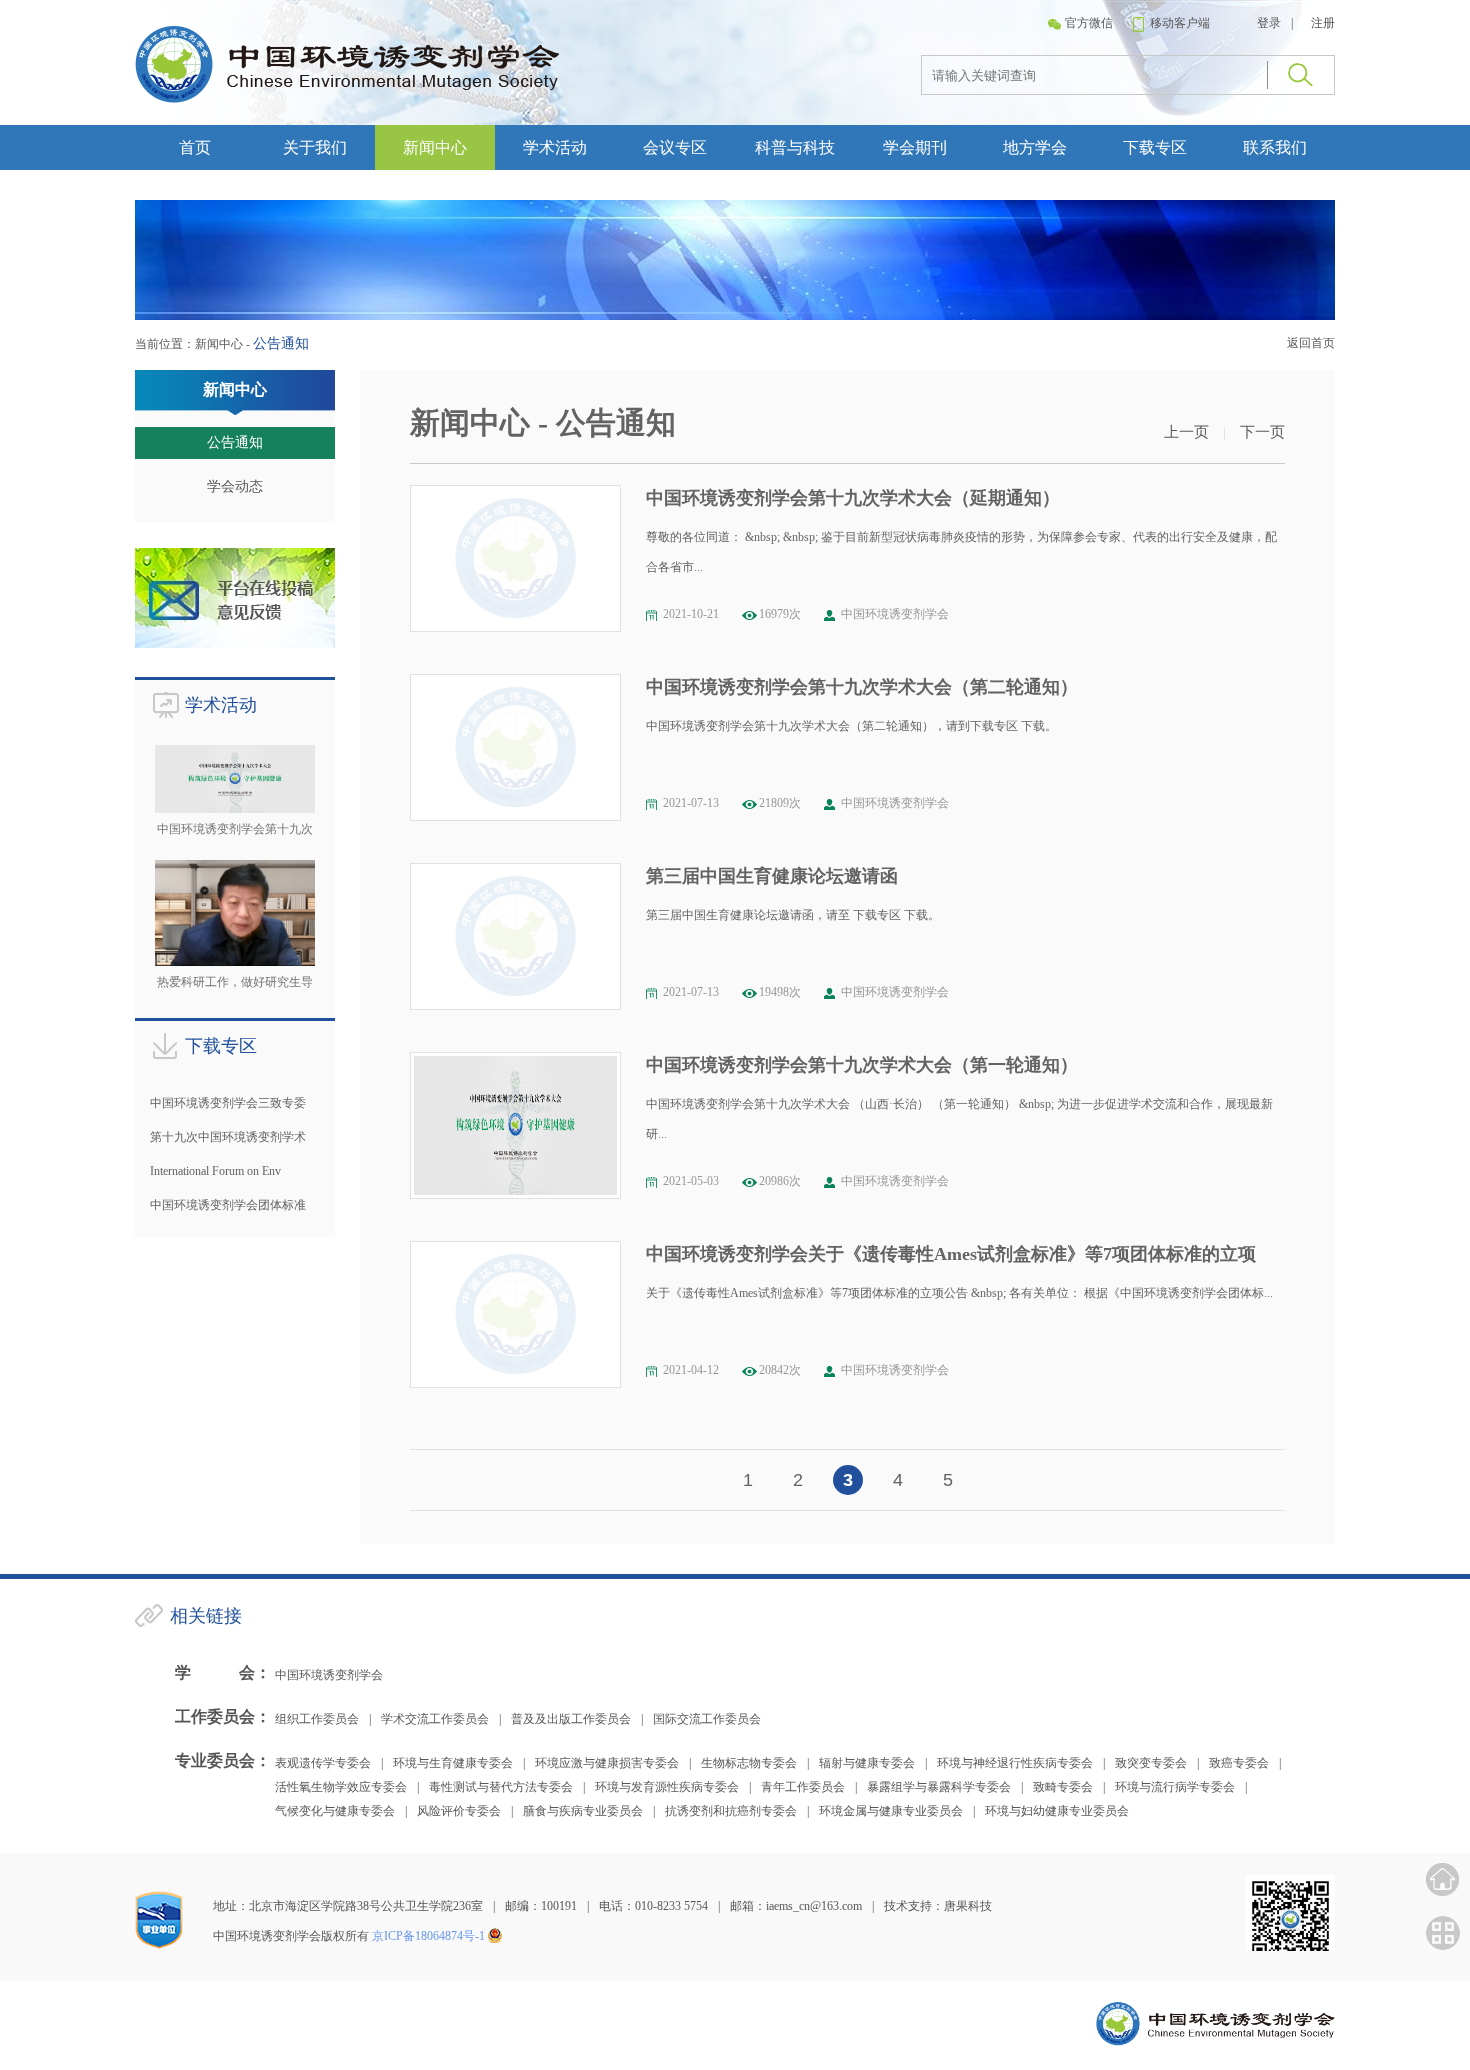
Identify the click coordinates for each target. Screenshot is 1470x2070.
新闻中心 (435, 147)
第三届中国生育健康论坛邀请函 (772, 876)
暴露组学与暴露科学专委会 (939, 1787)
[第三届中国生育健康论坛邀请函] (515, 936)
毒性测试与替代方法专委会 (501, 1787)
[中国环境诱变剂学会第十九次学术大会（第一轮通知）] (515, 1125)
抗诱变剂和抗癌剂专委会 (731, 1811)
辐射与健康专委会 (867, 1763)
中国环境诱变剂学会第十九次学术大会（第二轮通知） (862, 687)
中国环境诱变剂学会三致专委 (228, 1103)
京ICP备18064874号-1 (428, 1936)
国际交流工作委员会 (707, 1719)
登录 (1269, 23)
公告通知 (235, 442)
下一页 (1262, 432)
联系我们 (1275, 147)
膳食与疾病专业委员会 (583, 1811)
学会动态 (235, 486)
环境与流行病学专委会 (1175, 1787)
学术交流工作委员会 (435, 1719)
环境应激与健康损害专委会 (607, 1763)
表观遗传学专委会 (323, 1763)
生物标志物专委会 (749, 1763)
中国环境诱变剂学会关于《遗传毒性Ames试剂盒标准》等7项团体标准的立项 (951, 1254)
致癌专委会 (1239, 1763)
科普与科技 (795, 147)
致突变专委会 (1151, 1763)
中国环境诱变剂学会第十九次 (235, 829)
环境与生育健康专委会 (453, 1763)
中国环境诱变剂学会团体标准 (228, 1205)
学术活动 (555, 147)
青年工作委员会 (803, 1787)
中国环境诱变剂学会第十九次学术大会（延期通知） (853, 498)
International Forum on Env (215, 1171)
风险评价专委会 (459, 1811)
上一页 (1186, 432)
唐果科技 (968, 1906)
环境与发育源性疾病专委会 (667, 1787)
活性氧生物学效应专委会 (341, 1787)
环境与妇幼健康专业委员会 (1057, 1811)
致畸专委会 (1063, 1787)
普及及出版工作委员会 (571, 1719)
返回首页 (1311, 343)
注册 (1323, 23)
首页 (195, 147)
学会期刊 (915, 147)
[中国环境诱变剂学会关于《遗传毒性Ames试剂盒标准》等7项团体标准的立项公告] (515, 1314)
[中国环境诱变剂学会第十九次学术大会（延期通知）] (515, 558)
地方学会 (1035, 147)
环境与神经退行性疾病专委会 (1015, 1763)
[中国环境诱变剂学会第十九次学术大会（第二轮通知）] (515, 747)
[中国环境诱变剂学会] (347, 99)
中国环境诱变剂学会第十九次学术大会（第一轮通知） (862, 1065)
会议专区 (675, 147)
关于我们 (315, 147)
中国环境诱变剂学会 (329, 1675)
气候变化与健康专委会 (335, 1811)
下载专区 (1155, 147)
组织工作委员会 (317, 1719)
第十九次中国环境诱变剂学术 (228, 1137)
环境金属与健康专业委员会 (891, 1811)
